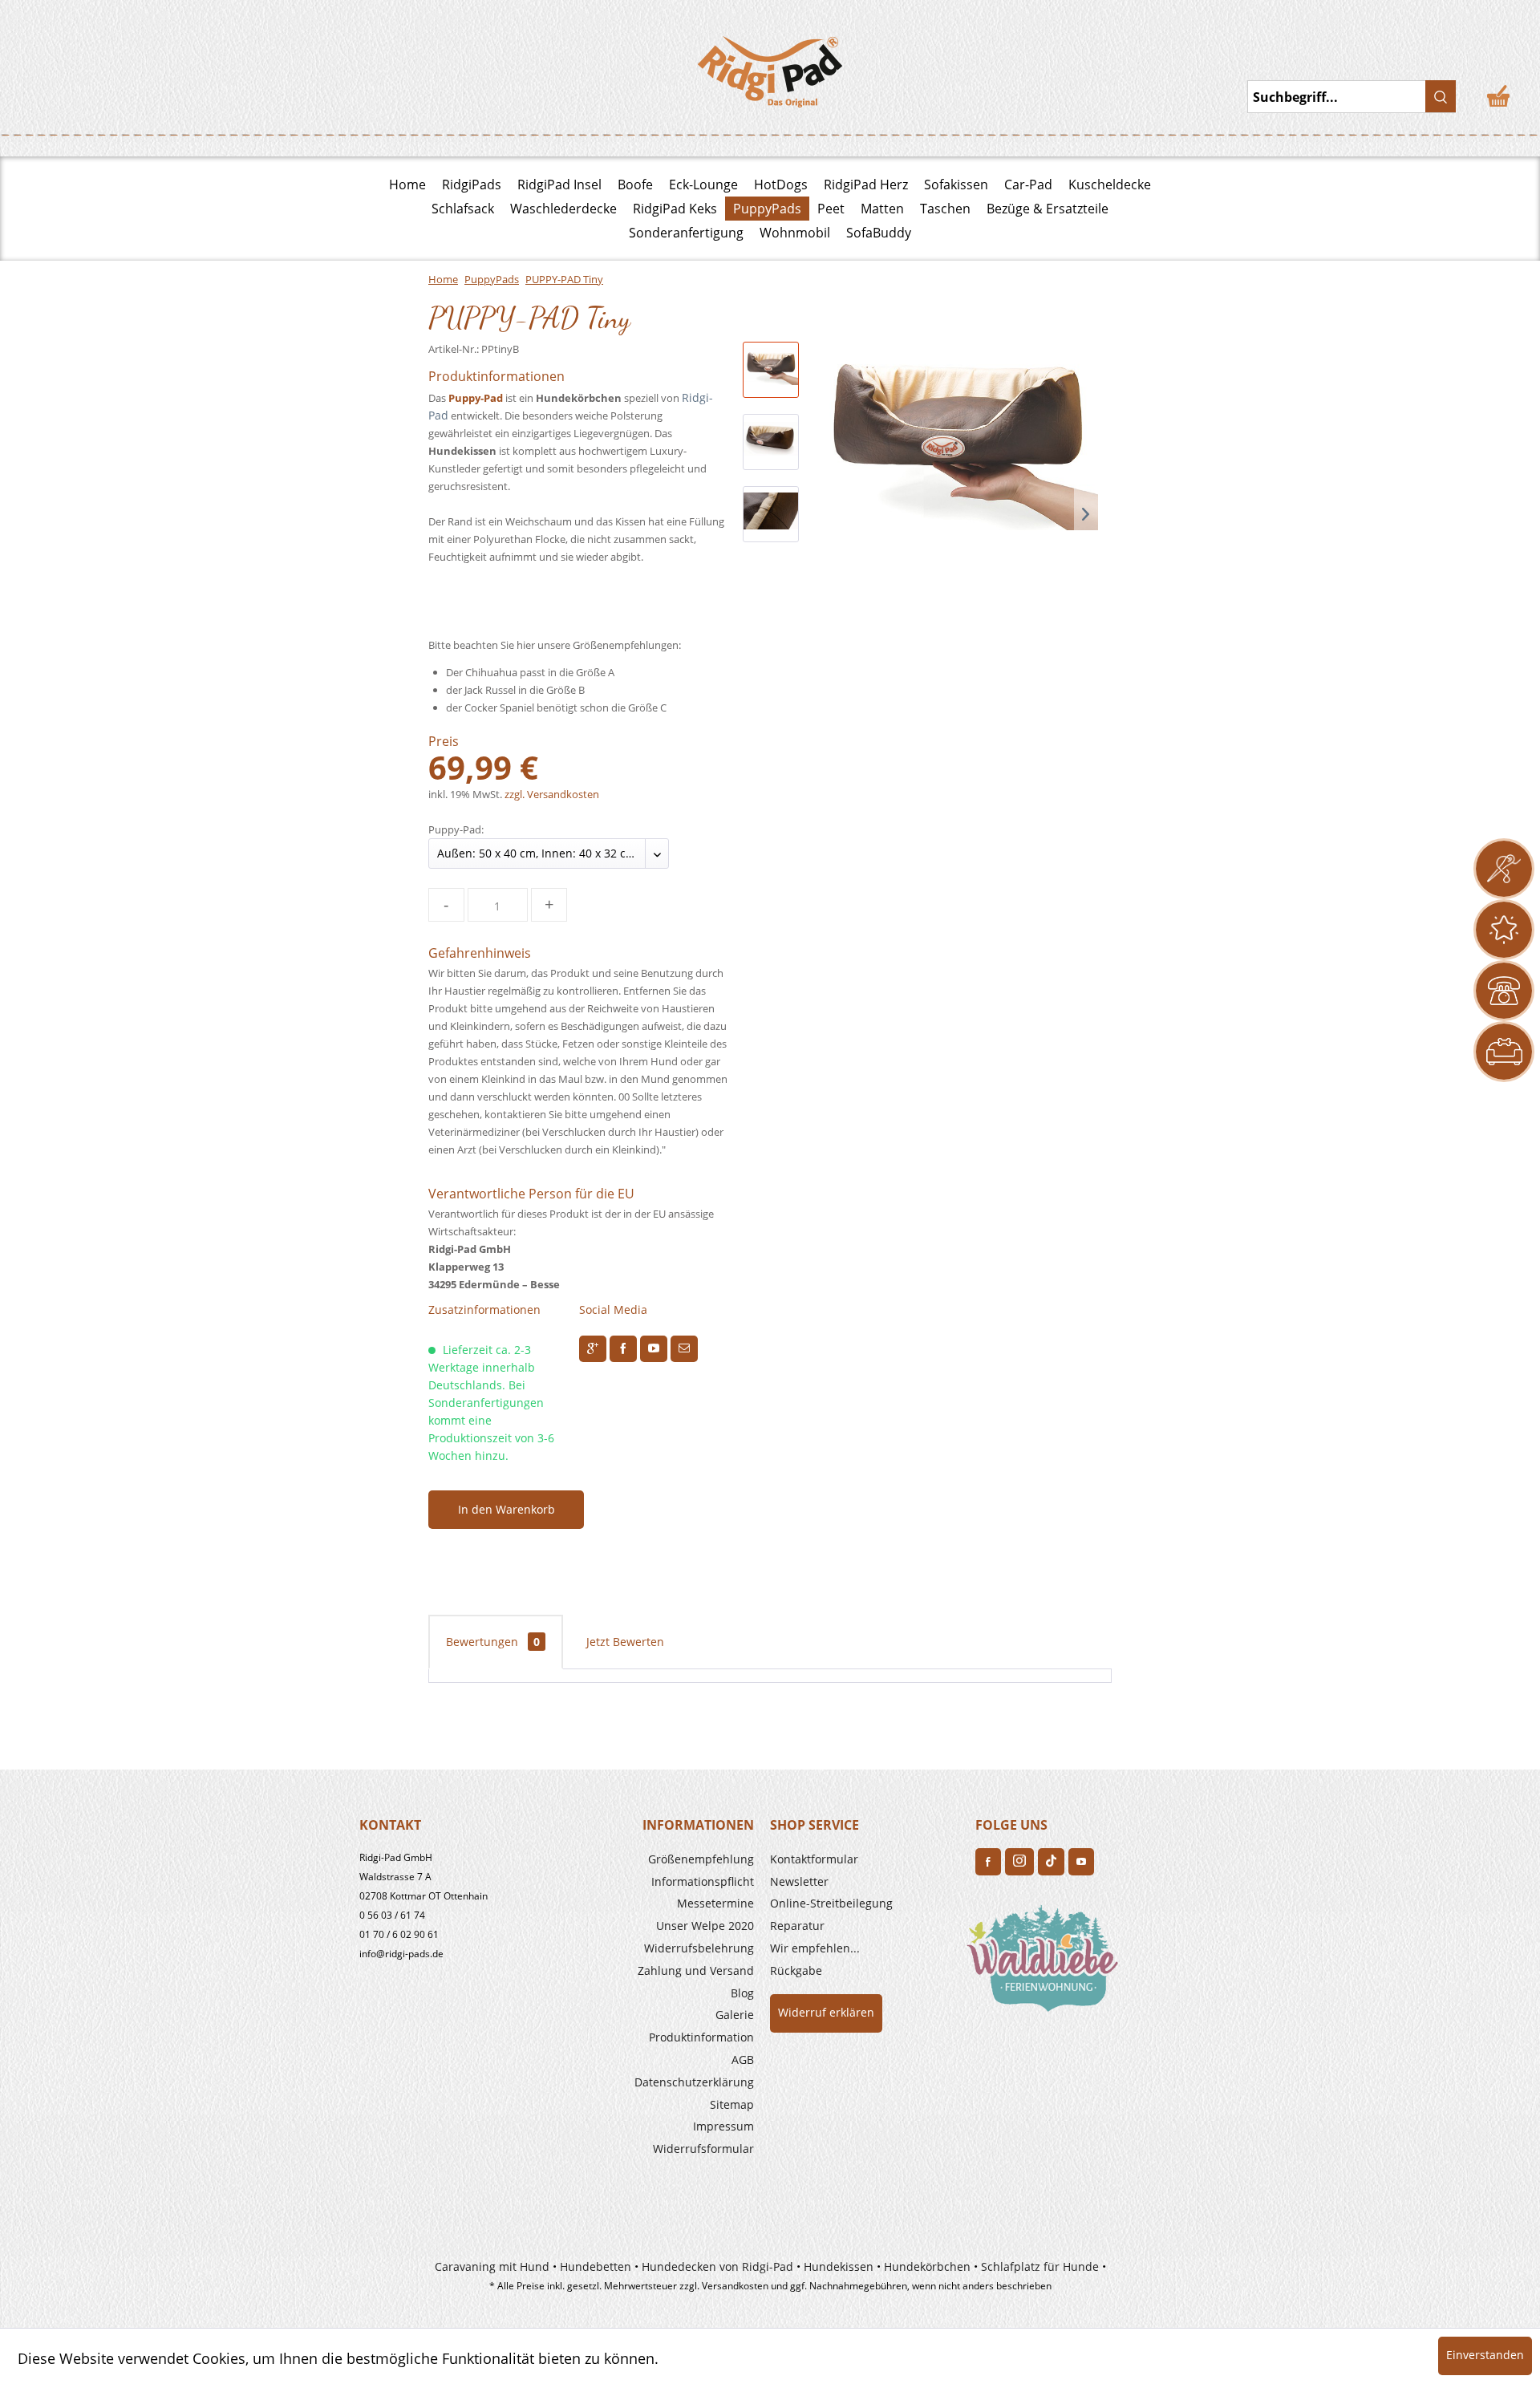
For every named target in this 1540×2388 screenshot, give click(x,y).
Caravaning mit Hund (492, 2266)
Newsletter (799, 1881)
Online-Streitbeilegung (831, 1903)
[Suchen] (1441, 96)
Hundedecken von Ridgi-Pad (717, 2266)
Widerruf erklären (826, 2012)
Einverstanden (1485, 2355)
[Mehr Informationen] (1504, 1052)
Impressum (723, 2126)
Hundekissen (839, 2266)
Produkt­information (701, 2037)
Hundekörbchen (927, 2266)
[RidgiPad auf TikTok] (1051, 1862)
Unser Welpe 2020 (705, 1926)
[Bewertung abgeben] (1504, 930)
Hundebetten (596, 2266)
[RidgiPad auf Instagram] (1019, 1862)
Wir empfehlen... (815, 1948)
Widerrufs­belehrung (699, 1948)
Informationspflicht (703, 1881)
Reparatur (797, 1926)
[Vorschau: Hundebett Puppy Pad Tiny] (771, 370)
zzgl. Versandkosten (552, 794)
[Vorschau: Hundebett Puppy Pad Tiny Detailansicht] (771, 514)
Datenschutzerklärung (694, 2082)
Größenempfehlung (701, 1859)
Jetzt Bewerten (625, 1642)
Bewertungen (493, 1642)
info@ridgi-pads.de (401, 1954)
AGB (743, 2060)
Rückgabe (796, 1970)
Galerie (735, 2015)
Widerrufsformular (703, 2149)
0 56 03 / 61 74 (392, 1915)
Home (407, 184)
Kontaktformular (814, 1859)
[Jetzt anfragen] (1504, 869)
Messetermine (715, 1903)
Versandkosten (735, 2286)
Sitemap (732, 2104)
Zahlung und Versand (696, 1970)
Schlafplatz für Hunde (1040, 2266)
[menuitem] (659, 1859)
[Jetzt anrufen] (1504, 991)
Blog (742, 1993)
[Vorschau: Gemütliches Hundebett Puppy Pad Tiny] (771, 442)
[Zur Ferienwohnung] (1046, 1964)
